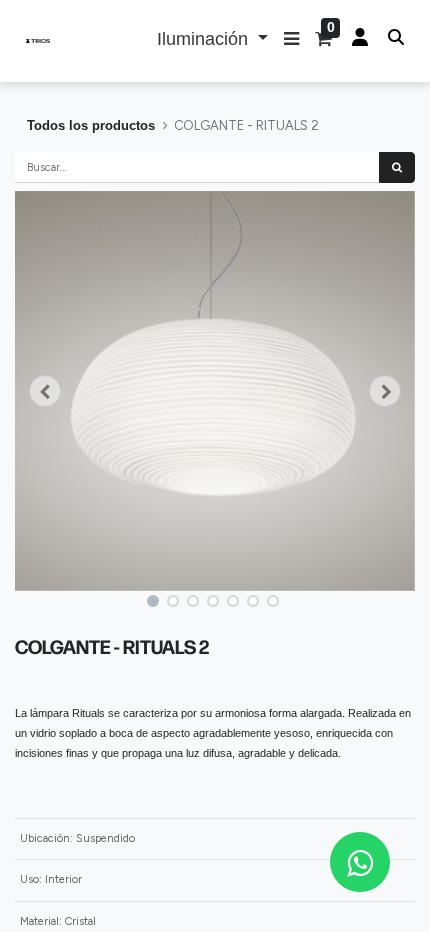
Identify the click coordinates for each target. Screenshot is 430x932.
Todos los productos (91, 125)
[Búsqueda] (397, 167)
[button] (291, 41)
